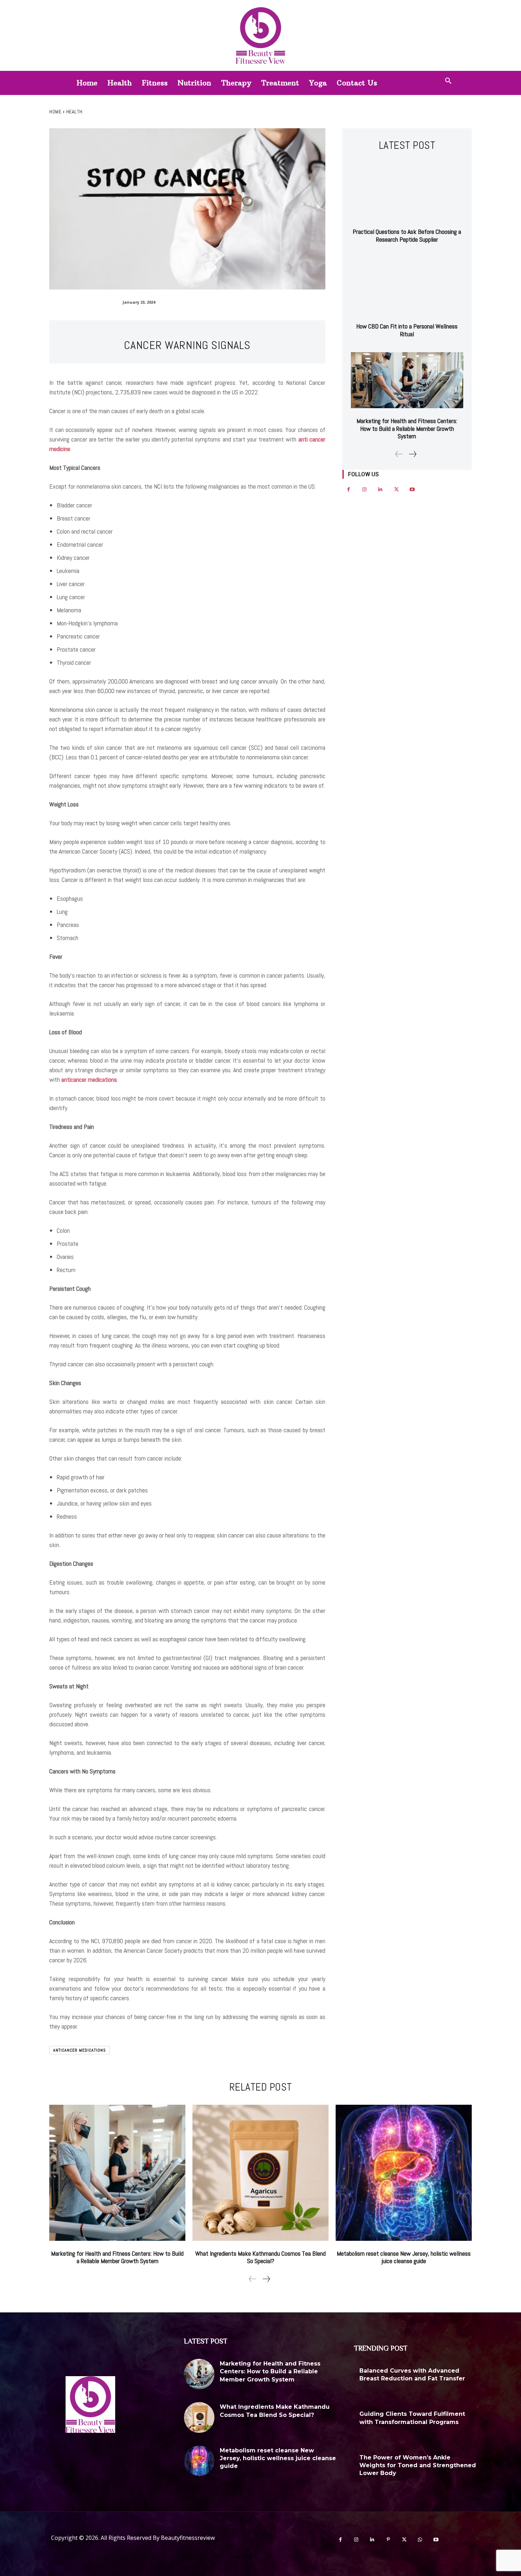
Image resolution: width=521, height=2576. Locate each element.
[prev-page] (399, 454)
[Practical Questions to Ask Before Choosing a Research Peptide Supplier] (407, 191)
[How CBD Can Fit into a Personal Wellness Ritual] (407, 286)
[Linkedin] (380, 490)
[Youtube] (412, 490)
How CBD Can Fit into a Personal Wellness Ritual (407, 330)
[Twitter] (396, 490)
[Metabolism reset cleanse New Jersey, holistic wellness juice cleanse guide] (404, 2173)
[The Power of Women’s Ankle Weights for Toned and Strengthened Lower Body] (492, 2468)
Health (74, 112)
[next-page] (412, 454)
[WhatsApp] (420, 2540)
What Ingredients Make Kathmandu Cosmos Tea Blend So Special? (260, 2257)
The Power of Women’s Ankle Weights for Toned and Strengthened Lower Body (418, 2465)
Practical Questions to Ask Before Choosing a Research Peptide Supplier (407, 235)
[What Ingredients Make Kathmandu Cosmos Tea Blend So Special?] (260, 2173)
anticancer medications (80, 2050)
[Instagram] (365, 490)
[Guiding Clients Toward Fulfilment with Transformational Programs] (492, 2424)
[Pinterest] (388, 2540)
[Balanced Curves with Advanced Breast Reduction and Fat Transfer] (492, 2381)
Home (55, 112)
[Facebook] (349, 490)
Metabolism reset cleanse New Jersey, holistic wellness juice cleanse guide (404, 2257)
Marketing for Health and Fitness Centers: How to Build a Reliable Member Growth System (407, 428)
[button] (448, 81)
